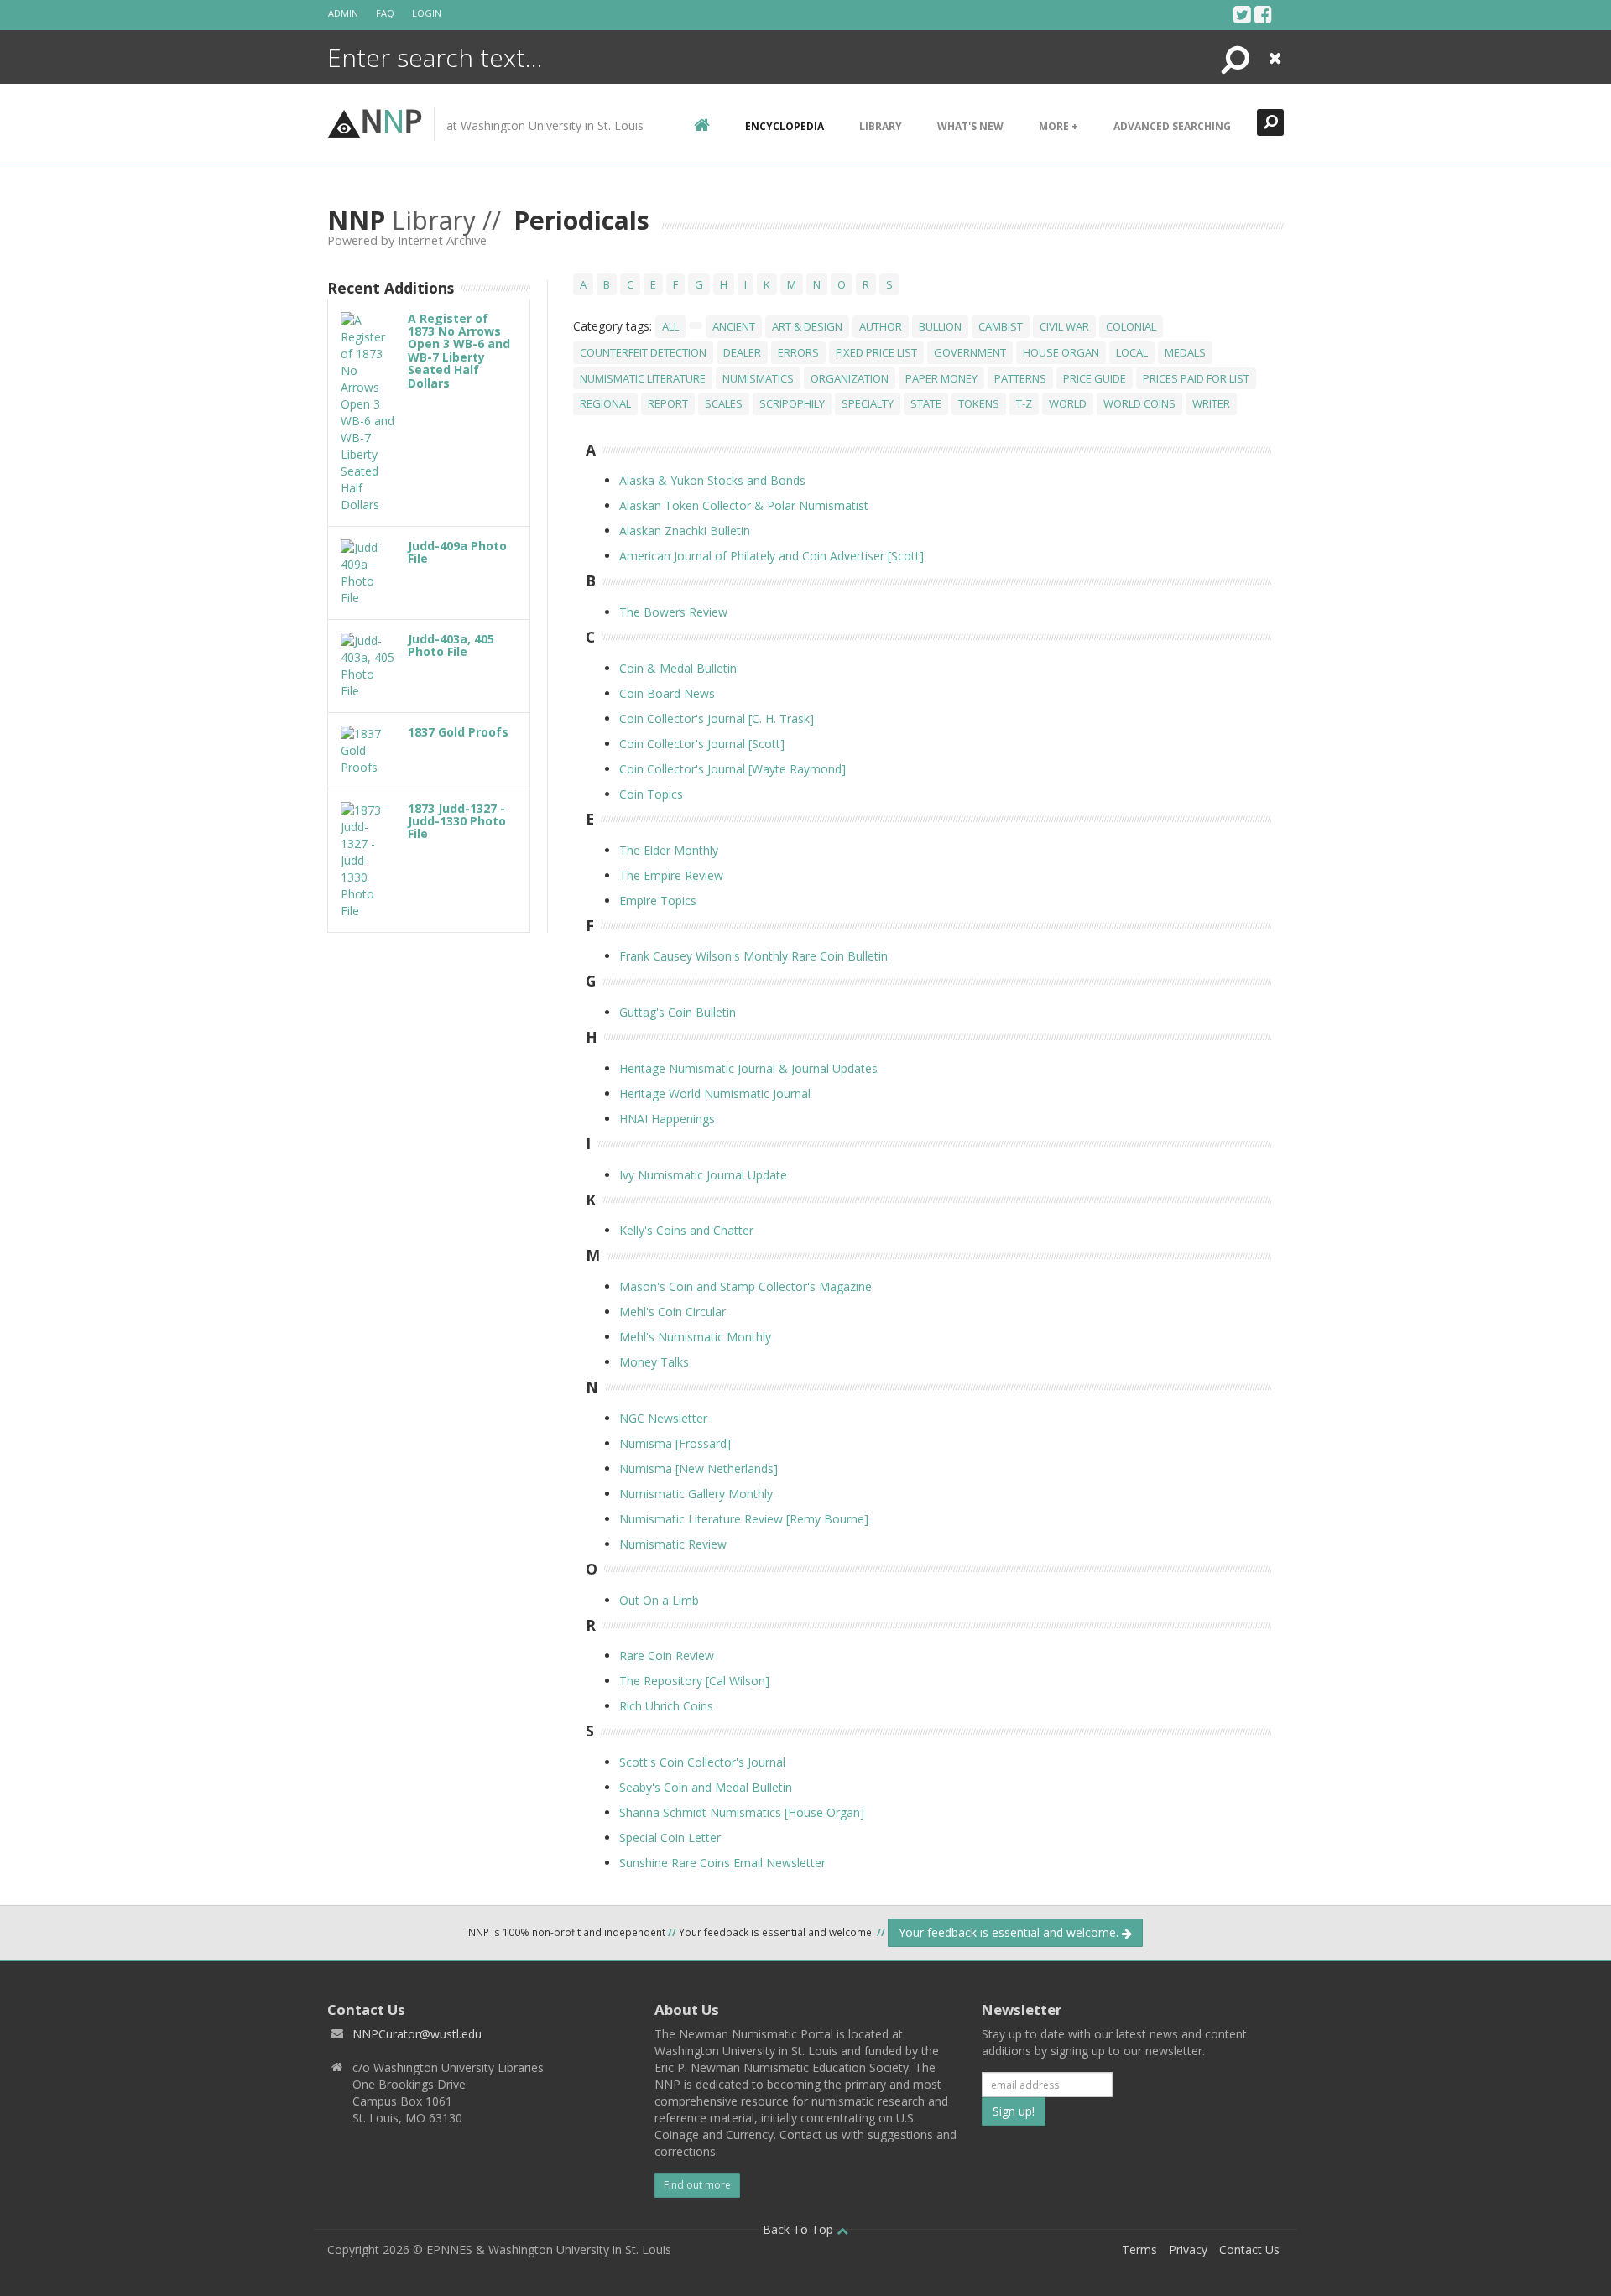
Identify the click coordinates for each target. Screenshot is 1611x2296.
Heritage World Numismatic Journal (715, 1093)
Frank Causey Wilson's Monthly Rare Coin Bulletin (753, 956)
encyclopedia (785, 126)
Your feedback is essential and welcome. (1010, 1932)
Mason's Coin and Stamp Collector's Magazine (746, 1286)
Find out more (697, 2185)
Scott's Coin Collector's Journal (702, 1762)
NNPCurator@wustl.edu (417, 2034)
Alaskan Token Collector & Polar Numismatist (744, 505)
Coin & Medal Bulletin (678, 668)
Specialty (868, 403)
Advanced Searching (1172, 126)
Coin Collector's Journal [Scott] (702, 744)
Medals (1185, 352)
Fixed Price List (876, 352)
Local (1132, 352)
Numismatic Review (673, 1544)
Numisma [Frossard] (675, 1443)
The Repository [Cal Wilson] (694, 1681)
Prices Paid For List (1196, 378)
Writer (1211, 403)
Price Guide (1095, 378)
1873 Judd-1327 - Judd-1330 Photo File (457, 821)
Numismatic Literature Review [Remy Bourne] (744, 1519)
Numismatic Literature (643, 378)
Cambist (1001, 326)
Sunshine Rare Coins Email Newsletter (722, 1863)
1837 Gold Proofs (458, 732)
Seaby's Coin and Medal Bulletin (706, 1787)
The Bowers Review (673, 612)
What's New (970, 126)
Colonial (1131, 326)
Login (427, 13)
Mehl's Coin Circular (673, 1312)
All (670, 326)
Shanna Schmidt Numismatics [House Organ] (742, 1812)
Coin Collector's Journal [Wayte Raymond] (733, 769)
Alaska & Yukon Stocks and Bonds (712, 480)
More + (1058, 126)
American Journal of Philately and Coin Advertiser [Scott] (772, 556)
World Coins (1139, 403)
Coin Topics (651, 794)
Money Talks (654, 1362)
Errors (798, 352)
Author (881, 326)
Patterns (1020, 378)
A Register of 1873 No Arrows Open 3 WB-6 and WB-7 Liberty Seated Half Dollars (459, 351)
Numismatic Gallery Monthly (696, 1494)
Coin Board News (667, 693)
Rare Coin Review (667, 1656)
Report (668, 403)
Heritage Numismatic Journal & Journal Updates (748, 1068)
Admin (343, 13)
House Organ (1061, 352)
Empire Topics (658, 901)
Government (970, 352)
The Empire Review (671, 875)
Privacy (1188, 2249)
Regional (605, 403)
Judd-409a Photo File (457, 552)
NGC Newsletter (663, 1418)
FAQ (385, 13)
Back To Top (800, 2229)
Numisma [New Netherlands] (699, 1468)
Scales (724, 403)
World (1068, 403)
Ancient (734, 326)
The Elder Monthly (669, 850)
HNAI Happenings (667, 1119)
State (926, 403)
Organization (850, 378)
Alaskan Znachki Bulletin (685, 531)
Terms (1139, 2249)
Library (881, 126)
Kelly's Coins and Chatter (686, 1230)
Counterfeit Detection (643, 352)
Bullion (940, 326)
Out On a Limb (659, 1600)
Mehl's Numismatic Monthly (695, 1337)
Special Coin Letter (670, 1838)
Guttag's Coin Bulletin (678, 1012)
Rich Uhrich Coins (666, 1706)
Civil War (1064, 326)
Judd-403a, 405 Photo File (451, 645)
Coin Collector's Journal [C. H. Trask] (717, 718)
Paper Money (941, 378)
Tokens (979, 403)
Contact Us (1249, 2249)
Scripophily (792, 403)
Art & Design (807, 326)
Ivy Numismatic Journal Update (703, 1175)
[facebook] (1263, 14)
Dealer (742, 352)
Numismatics (758, 378)
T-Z (1024, 403)
